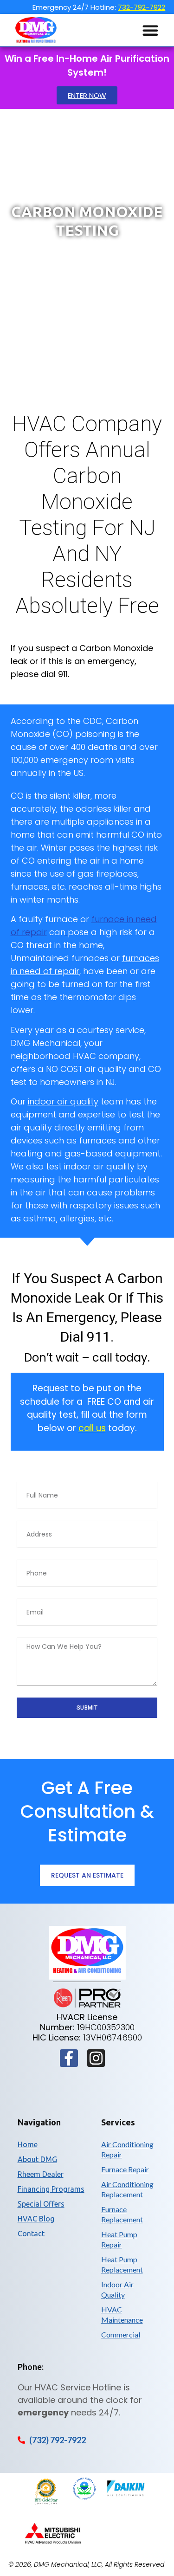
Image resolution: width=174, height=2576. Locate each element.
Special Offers (41, 2204)
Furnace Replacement (122, 2214)
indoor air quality (63, 1101)
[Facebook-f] (69, 2058)
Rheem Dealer (41, 2174)
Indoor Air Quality (117, 2289)
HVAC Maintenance (122, 2315)
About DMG (37, 2159)
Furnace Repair (125, 2169)
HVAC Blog (36, 2219)
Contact (31, 2234)
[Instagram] (96, 2058)
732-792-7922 (142, 7)
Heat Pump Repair (119, 2239)
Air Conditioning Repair (127, 2149)
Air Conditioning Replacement (127, 2189)
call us (92, 1428)
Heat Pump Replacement (122, 2264)
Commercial (121, 2334)
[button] (150, 30)
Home (28, 2144)
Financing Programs (51, 2189)
